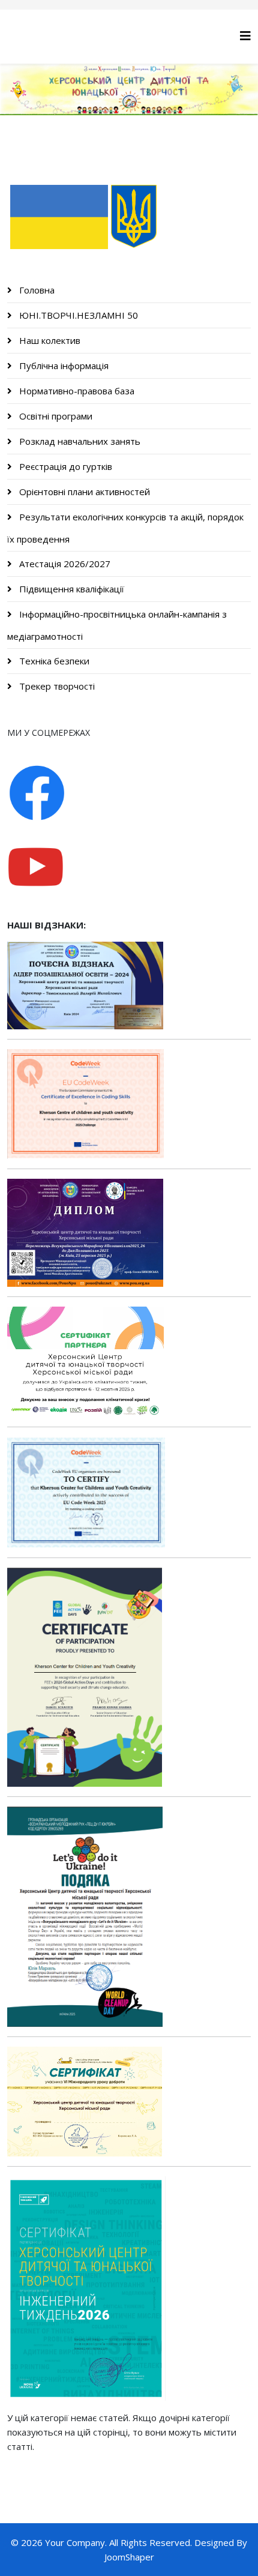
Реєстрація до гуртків (64, 466)
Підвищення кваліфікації (70, 589)
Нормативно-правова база (76, 391)
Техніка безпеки (53, 661)
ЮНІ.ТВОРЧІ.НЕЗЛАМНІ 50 (77, 315)
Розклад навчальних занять (79, 441)
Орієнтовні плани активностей (83, 492)
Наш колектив (49, 340)
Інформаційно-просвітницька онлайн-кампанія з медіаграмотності (117, 625)
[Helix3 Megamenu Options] (245, 36)
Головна (36, 290)
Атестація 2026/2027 (64, 564)
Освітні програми (55, 416)
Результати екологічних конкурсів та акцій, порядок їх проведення (125, 528)
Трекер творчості (56, 686)
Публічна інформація (63, 366)
